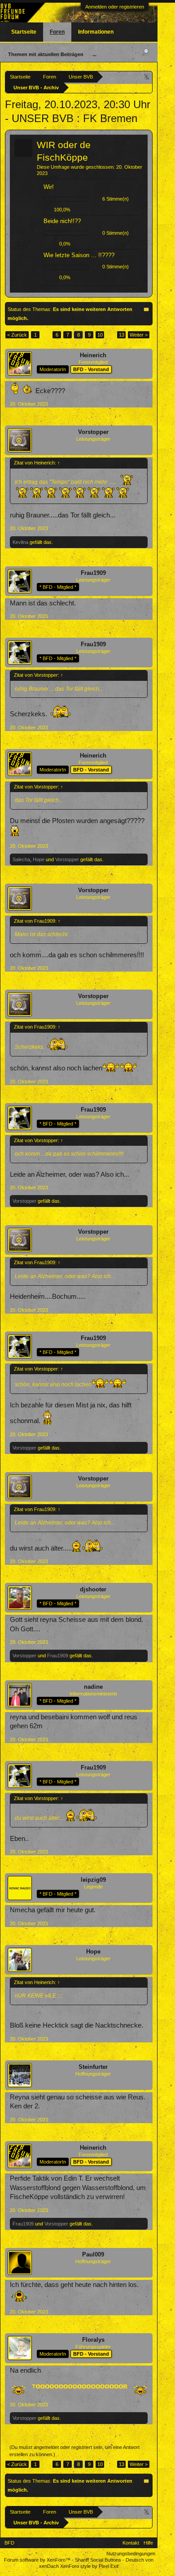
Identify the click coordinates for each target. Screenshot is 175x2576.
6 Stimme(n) (116, 199)
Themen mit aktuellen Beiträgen (46, 54)
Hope (39, 859)
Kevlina (20, 542)
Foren (57, 32)
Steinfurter (93, 2067)
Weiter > (139, 335)
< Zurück (17, 335)
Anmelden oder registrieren (115, 7)
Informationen (96, 32)
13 (122, 335)
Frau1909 (93, 573)
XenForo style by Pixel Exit (89, 2566)
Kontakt (131, 2543)
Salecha (21, 859)
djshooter (93, 1589)
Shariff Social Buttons (98, 2560)
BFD (9, 2543)
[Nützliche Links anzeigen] (147, 77)
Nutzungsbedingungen (131, 2554)
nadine (93, 1687)
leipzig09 (93, 1880)
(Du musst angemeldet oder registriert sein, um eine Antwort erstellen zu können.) (74, 2451)
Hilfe (148, 2543)
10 (100, 335)
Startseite (24, 32)
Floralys (93, 2340)
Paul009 (93, 2254)
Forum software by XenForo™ (38, 2560)
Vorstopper (93, 432)
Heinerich (93, 355)
